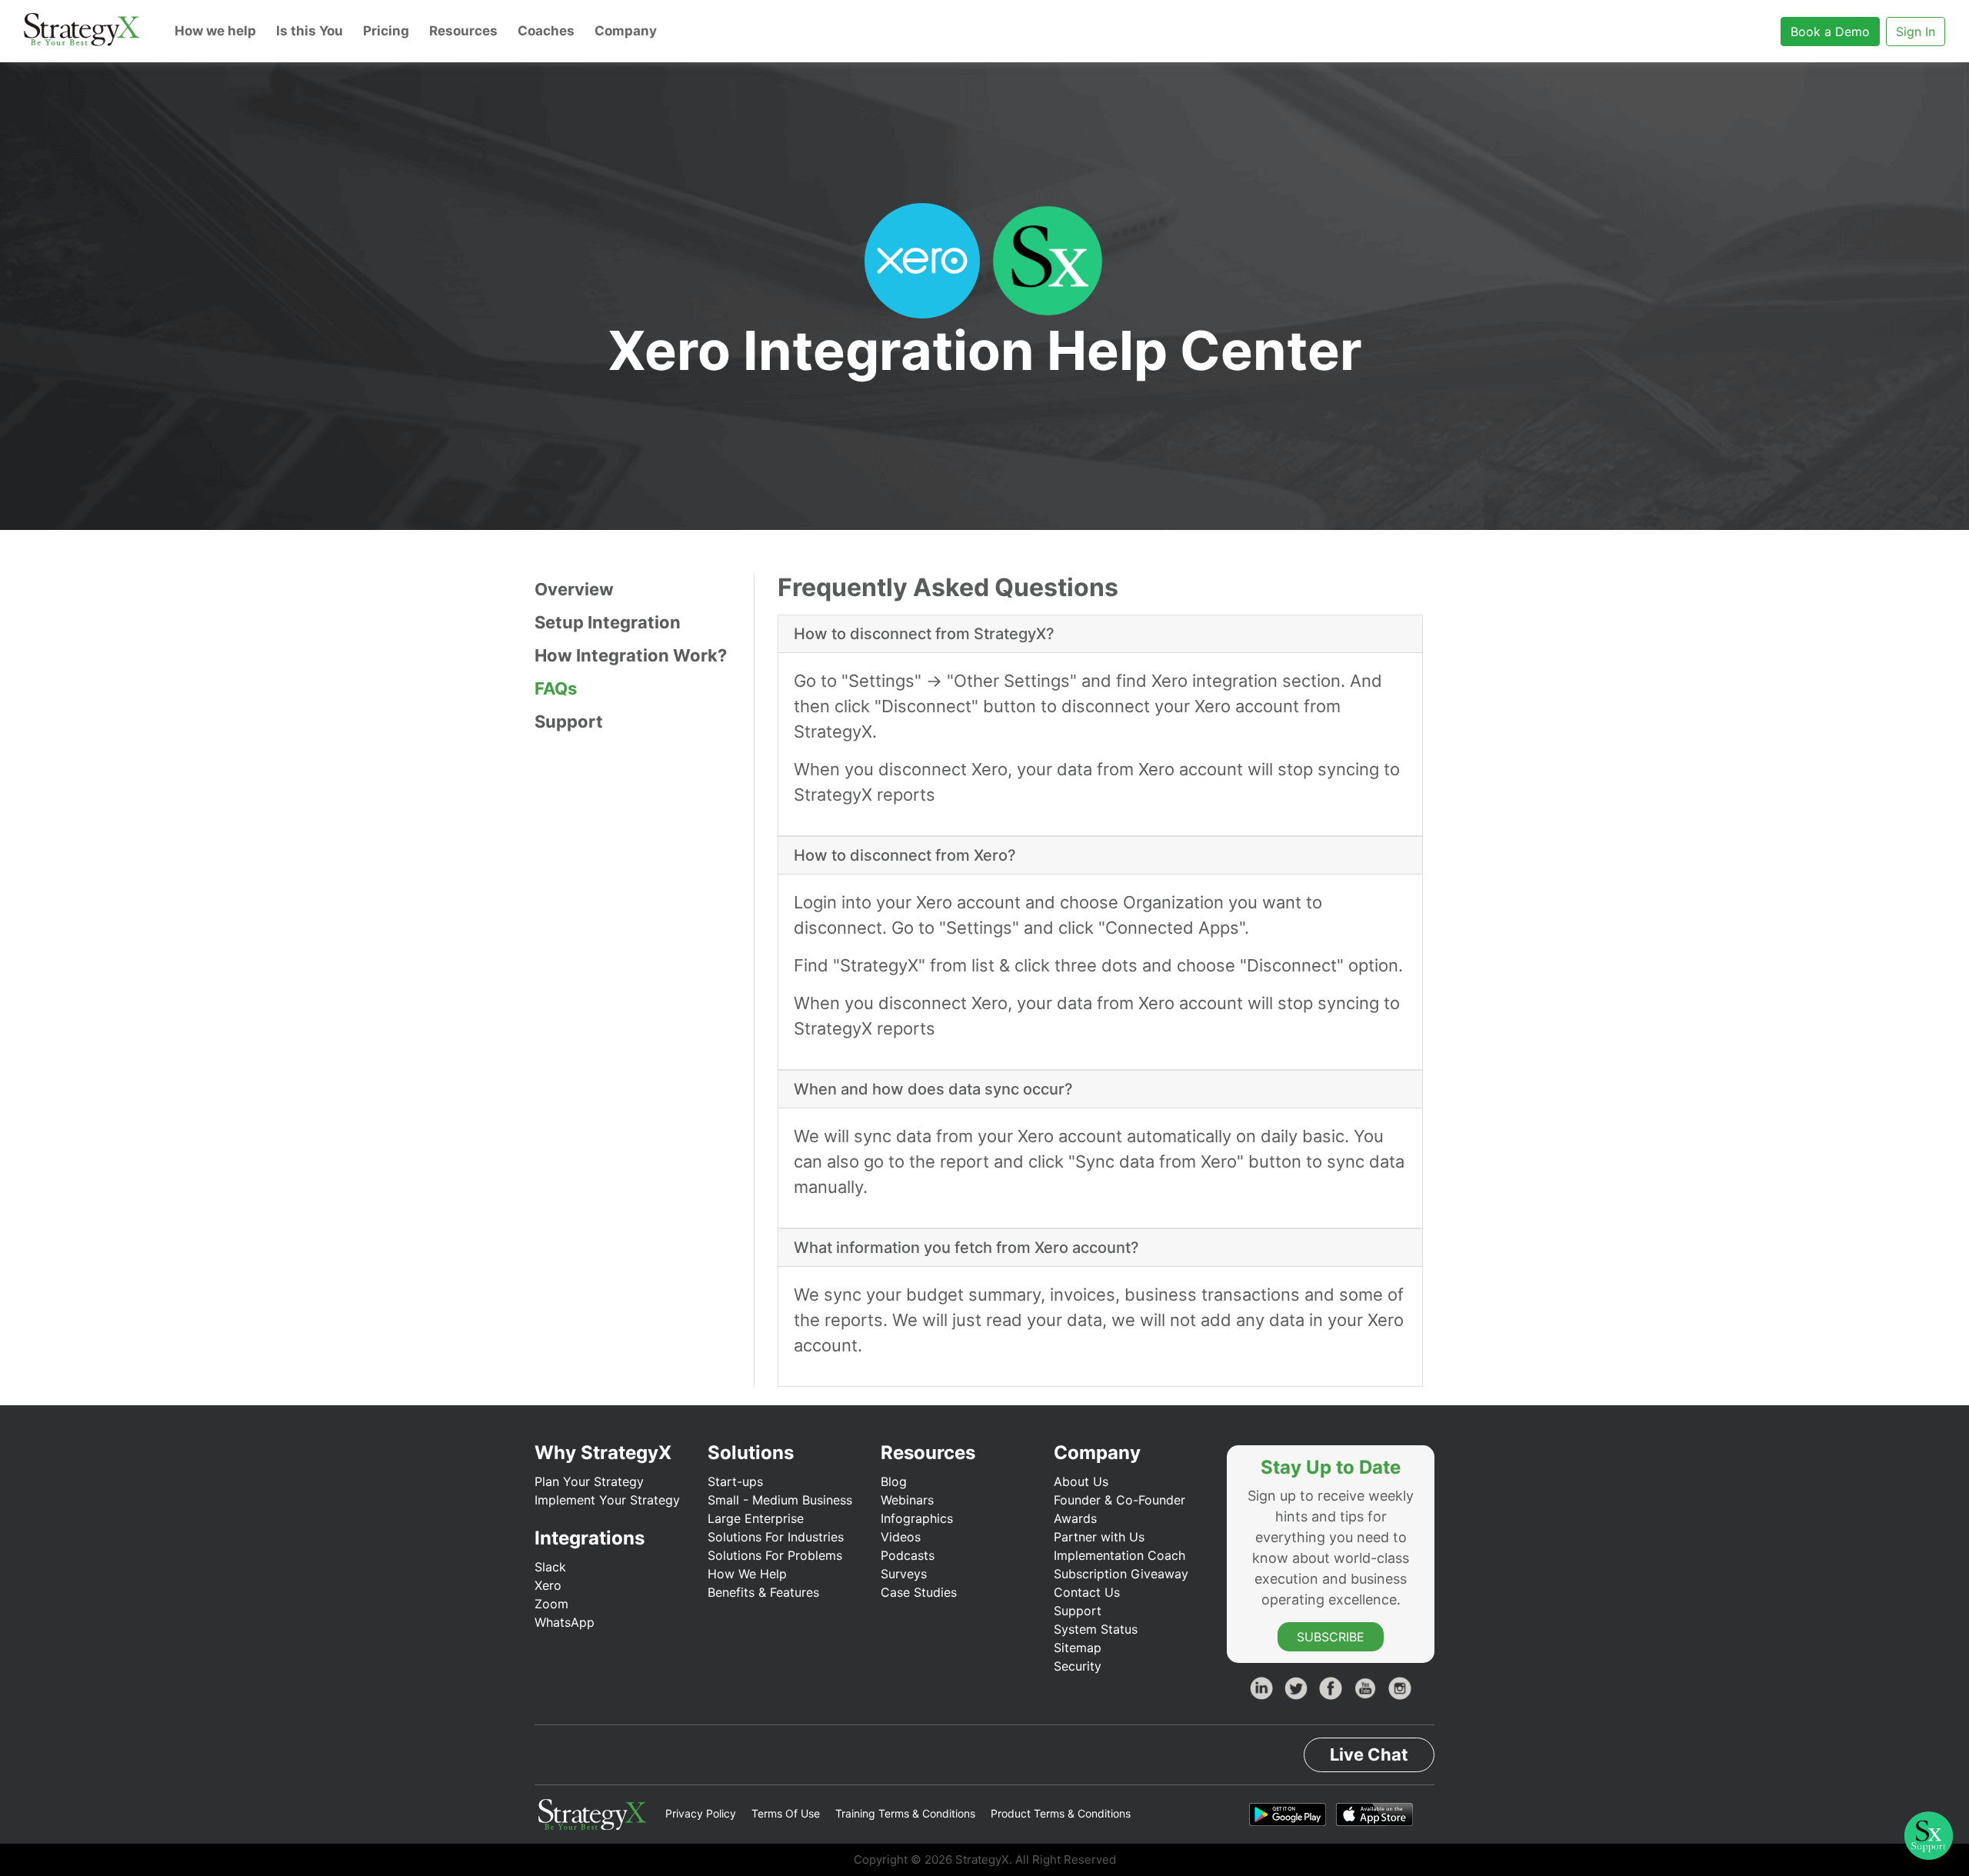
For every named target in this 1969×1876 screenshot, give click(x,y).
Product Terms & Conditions (1061, 1813)
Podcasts (908, 1555)
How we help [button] (215, 31)
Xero (548, 1585)
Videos (901, 1537)
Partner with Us (1099, 1537)
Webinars (907, 1500)
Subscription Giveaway (1121, 1574)
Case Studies (919, 1592)
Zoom (551, 1604)
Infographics (917, 1518)
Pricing (386, 31)
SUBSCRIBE (1331, 1637)
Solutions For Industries (776, 1537)
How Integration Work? (631, 655)
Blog (894, 1481)
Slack (550, 1567)
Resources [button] (463, 31)
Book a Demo (1830, 32)
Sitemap (1078, 1648)
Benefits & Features (763, 1592)
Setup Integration (608, 622)
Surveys (904, 1574)
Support (569, 721)
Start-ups (735, 1481)
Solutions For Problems (775, 1555)
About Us (1081, 1481)
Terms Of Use (786, 1813)
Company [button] (626, 31)
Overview (574, 589)
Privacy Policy (701, 1813)
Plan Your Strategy (589, 1481)
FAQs (556, 688)
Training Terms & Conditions (905, 1813)
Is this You (310, 31)
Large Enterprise (756, 1518)
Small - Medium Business (780, 1500)
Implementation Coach (1119, 1555)
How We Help (747, 1574)
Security (1078, 1666)
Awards (1075, 1518)
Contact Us (1087, 1592)
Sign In (1916, 32)
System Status (1096, 1629)
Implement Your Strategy (607, 1500)
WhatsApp (565, 1622)
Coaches (546, 31)
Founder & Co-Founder (1119, 1500)
